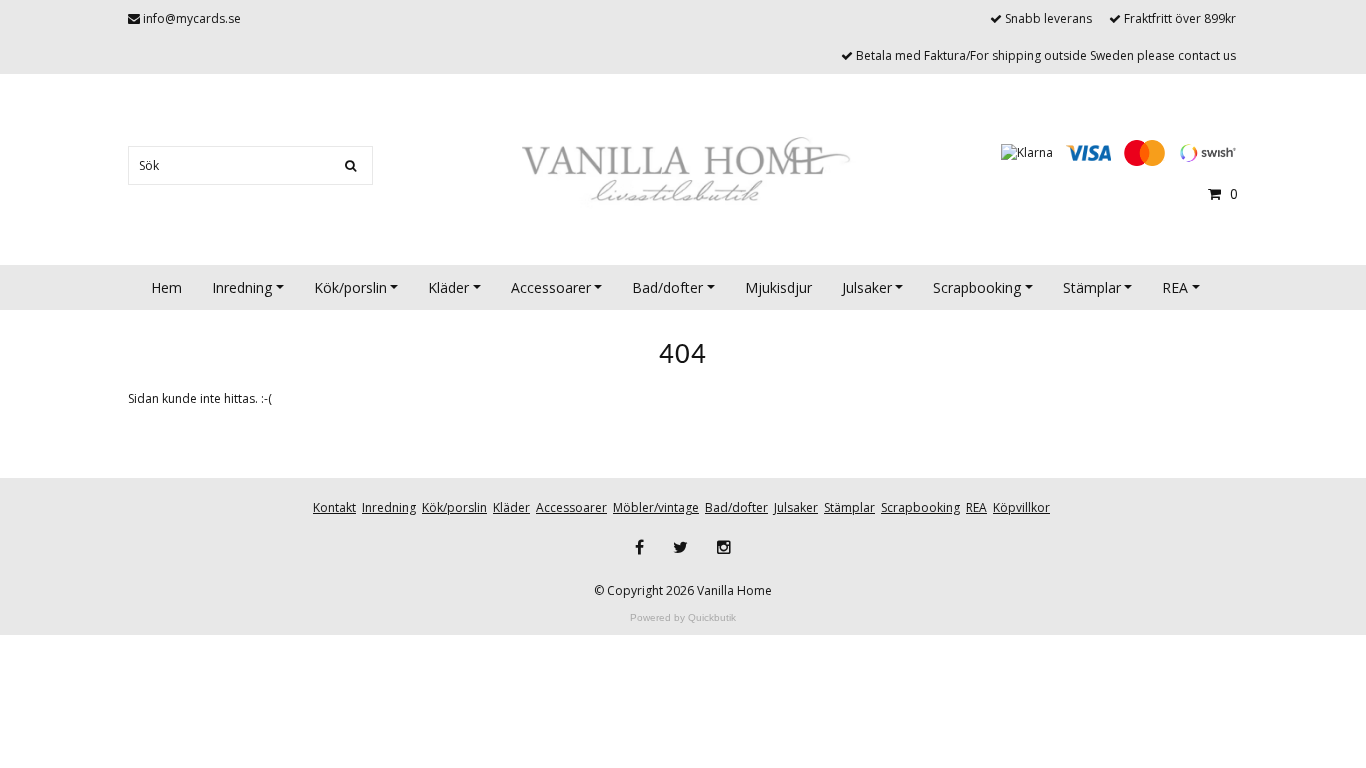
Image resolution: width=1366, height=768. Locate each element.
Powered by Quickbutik (683, 617)
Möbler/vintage (656, 507)
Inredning (242, 287)
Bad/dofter (667, 287)
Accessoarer (551, 287)
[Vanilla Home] (683, 171)
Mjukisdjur (778, 287)
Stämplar (1092, 287)
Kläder (448, 287)
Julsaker (867, 287)
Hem (166, 287)
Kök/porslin (350, 287)
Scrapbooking (977, 287)
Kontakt (334, 507)
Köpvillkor (1021, 507)
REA (1175, 287)
